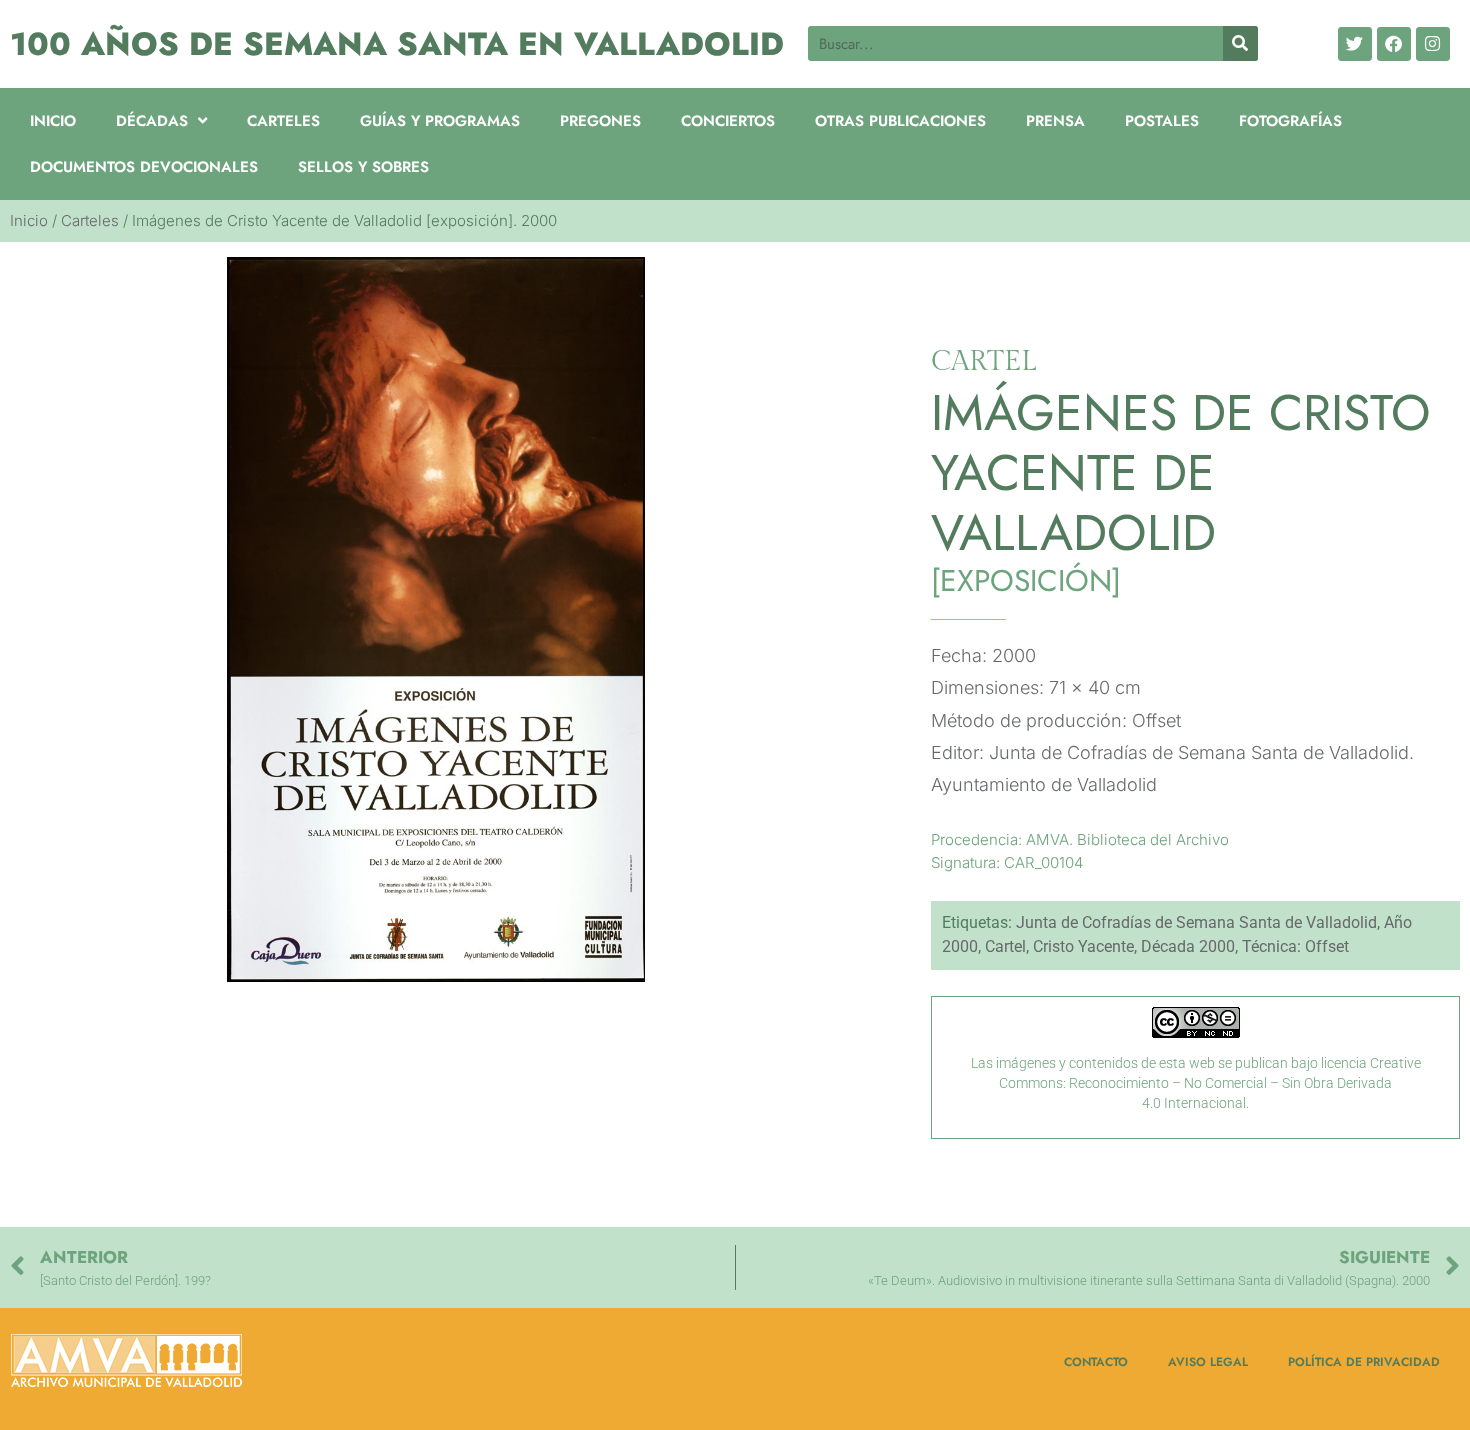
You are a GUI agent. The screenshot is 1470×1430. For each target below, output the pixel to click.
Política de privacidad (1364, 1362)
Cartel (1005, 946)
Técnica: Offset (1295, 946)
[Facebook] (1394, 44)
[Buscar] (1240, 43)
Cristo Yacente (1083, 946)
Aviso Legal (1208, 1362)
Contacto (1096, 1362)
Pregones (600, 121)
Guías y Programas (440, 121)
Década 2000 (1188, 946)
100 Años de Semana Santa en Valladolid (397, 44)
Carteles (283, 121)
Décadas (152, 121)
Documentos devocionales (144, 167)
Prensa (1055, 121)
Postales (1162, 121)
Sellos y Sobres (363, 167)
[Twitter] (1355, 44)
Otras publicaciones (900, 121)
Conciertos (728, 121)
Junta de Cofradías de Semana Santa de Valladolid (1196, 922)
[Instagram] (1433, 44)
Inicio (53, 121)
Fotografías (1290, 121)
